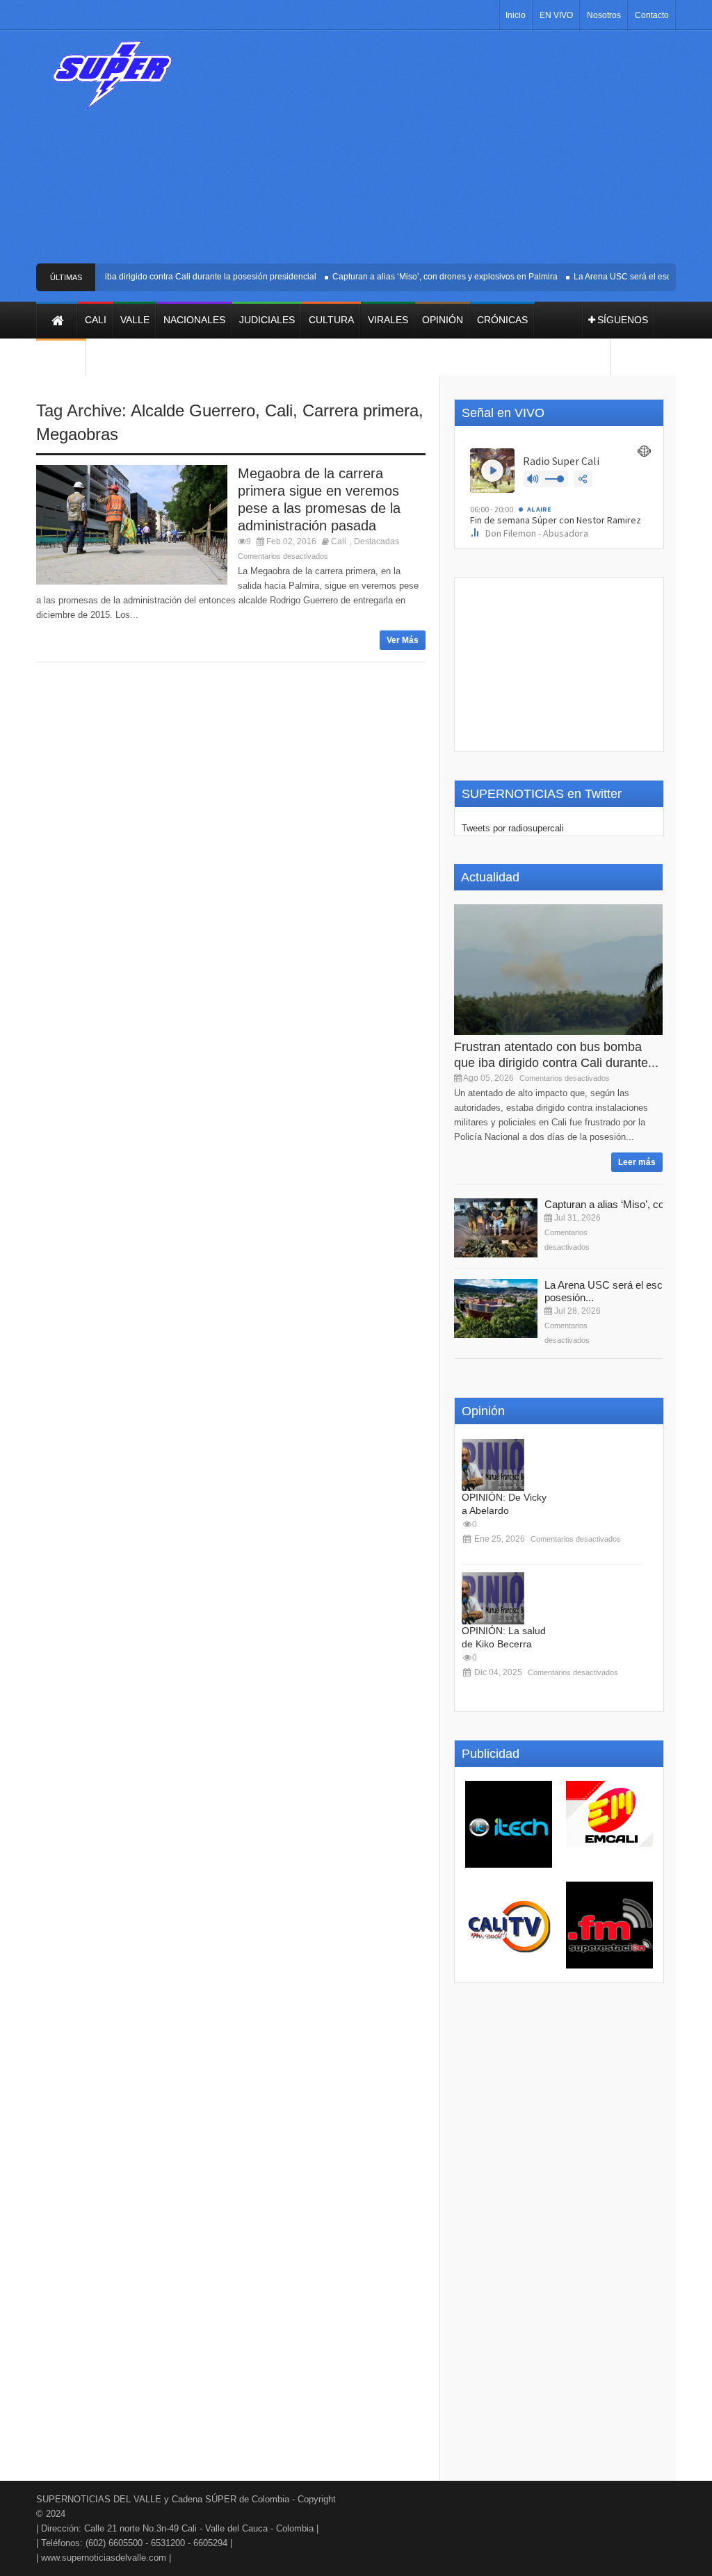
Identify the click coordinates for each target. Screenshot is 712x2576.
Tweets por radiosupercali (513, 828)
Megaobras (77, 434)
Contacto (652, 15)
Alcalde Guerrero (193, 410)
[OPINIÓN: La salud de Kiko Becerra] (493, 1598)
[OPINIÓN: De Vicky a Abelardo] (493, 1465)
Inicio (516, 15)
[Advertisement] (443, 152)
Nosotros (604, 15)
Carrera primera (361, 410)
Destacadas (377, 541)
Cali (279, 410)
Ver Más (403, 640)
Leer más (637, 1162)
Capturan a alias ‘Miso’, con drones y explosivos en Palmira (430, 277)
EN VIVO (556, 15)
